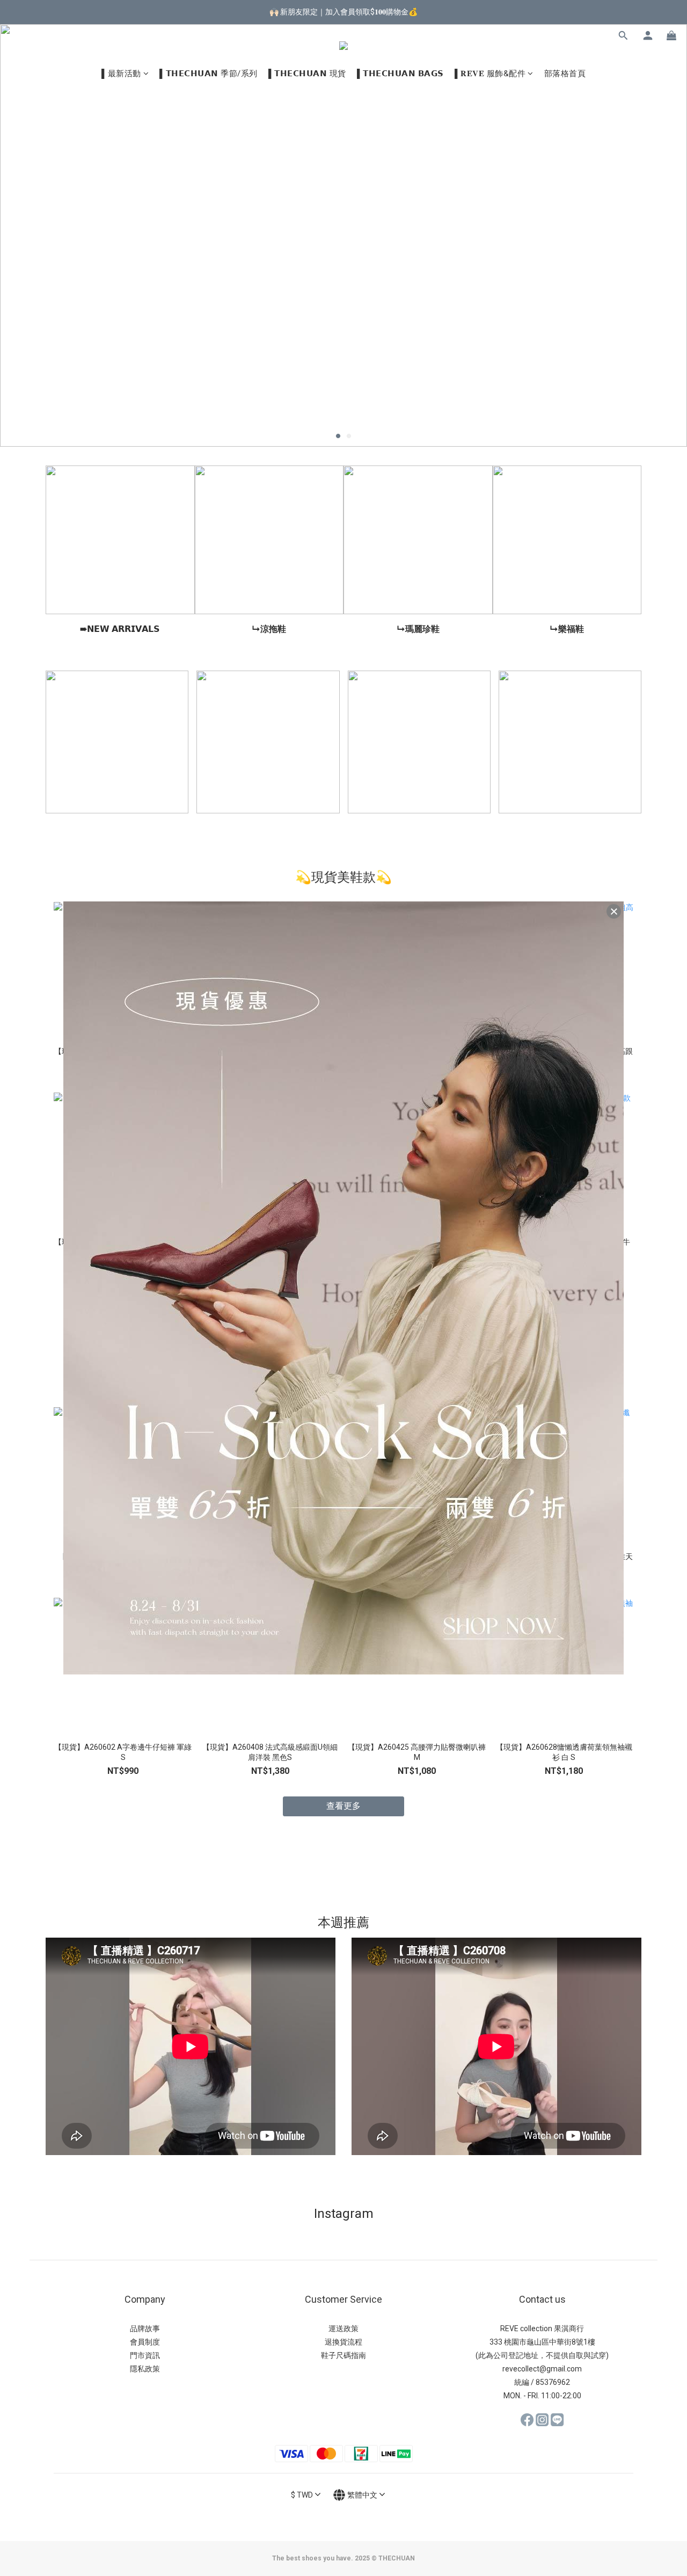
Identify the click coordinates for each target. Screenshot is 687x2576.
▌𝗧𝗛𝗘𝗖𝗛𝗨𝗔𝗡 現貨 (307, 74)
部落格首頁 (565, 74)
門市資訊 (145, 2355)
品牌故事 (145, 2328)
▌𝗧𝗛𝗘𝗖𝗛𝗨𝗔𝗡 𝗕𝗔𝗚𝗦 (400, 74)
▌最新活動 (121, 74)
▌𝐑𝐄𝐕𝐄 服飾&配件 (490, 74)
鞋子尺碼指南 (343, 2355)
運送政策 (343, 2328)
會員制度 (145, 2342)
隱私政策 (145, 2369)
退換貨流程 (343, 2342)
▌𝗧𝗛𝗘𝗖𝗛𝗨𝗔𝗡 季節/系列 (209, 74)
